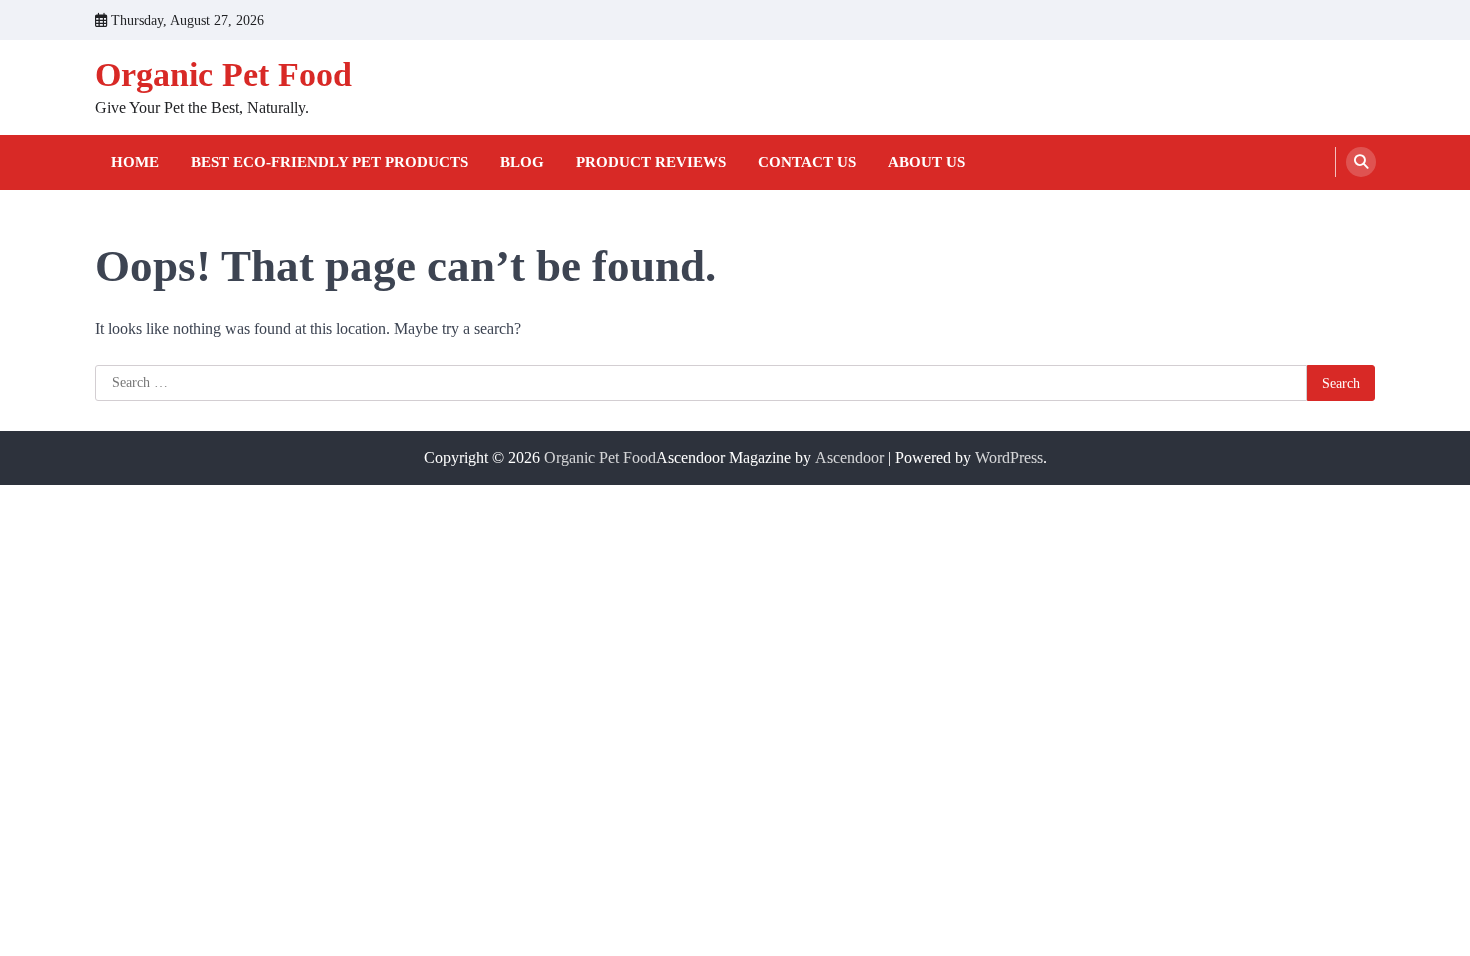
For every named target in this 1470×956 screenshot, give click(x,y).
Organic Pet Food (223, 74)
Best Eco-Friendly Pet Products (329, 162)
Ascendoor (849, 457)
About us (926, 162)
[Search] (1361, 162)
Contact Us (807, 162)
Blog (522, 162)
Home (135, 162)
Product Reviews (651, 162)
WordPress (1009, 457)
